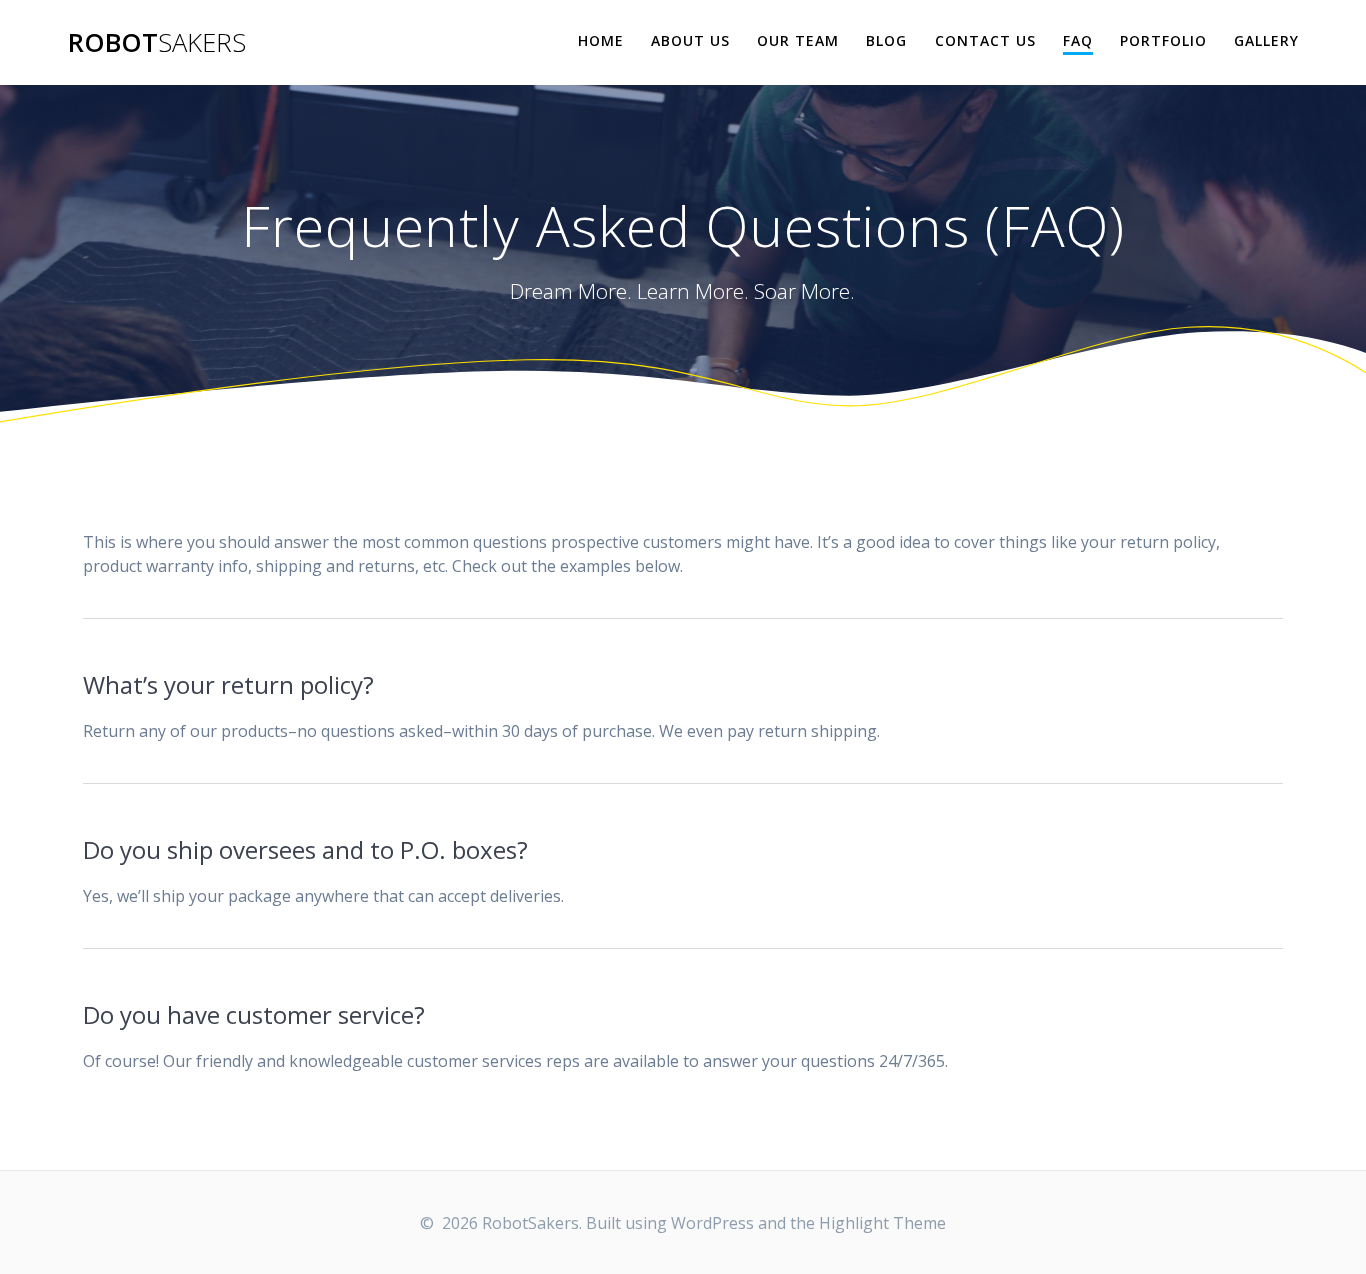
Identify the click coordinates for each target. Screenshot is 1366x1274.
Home (601, 40)
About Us (690, 40)
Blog (886, 40)
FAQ (1078, 40)
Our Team (798, 40)
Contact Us (985, 40)
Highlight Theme (882, 1223)
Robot (157, 43)
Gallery (1266, 40)
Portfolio (1163, 40)
